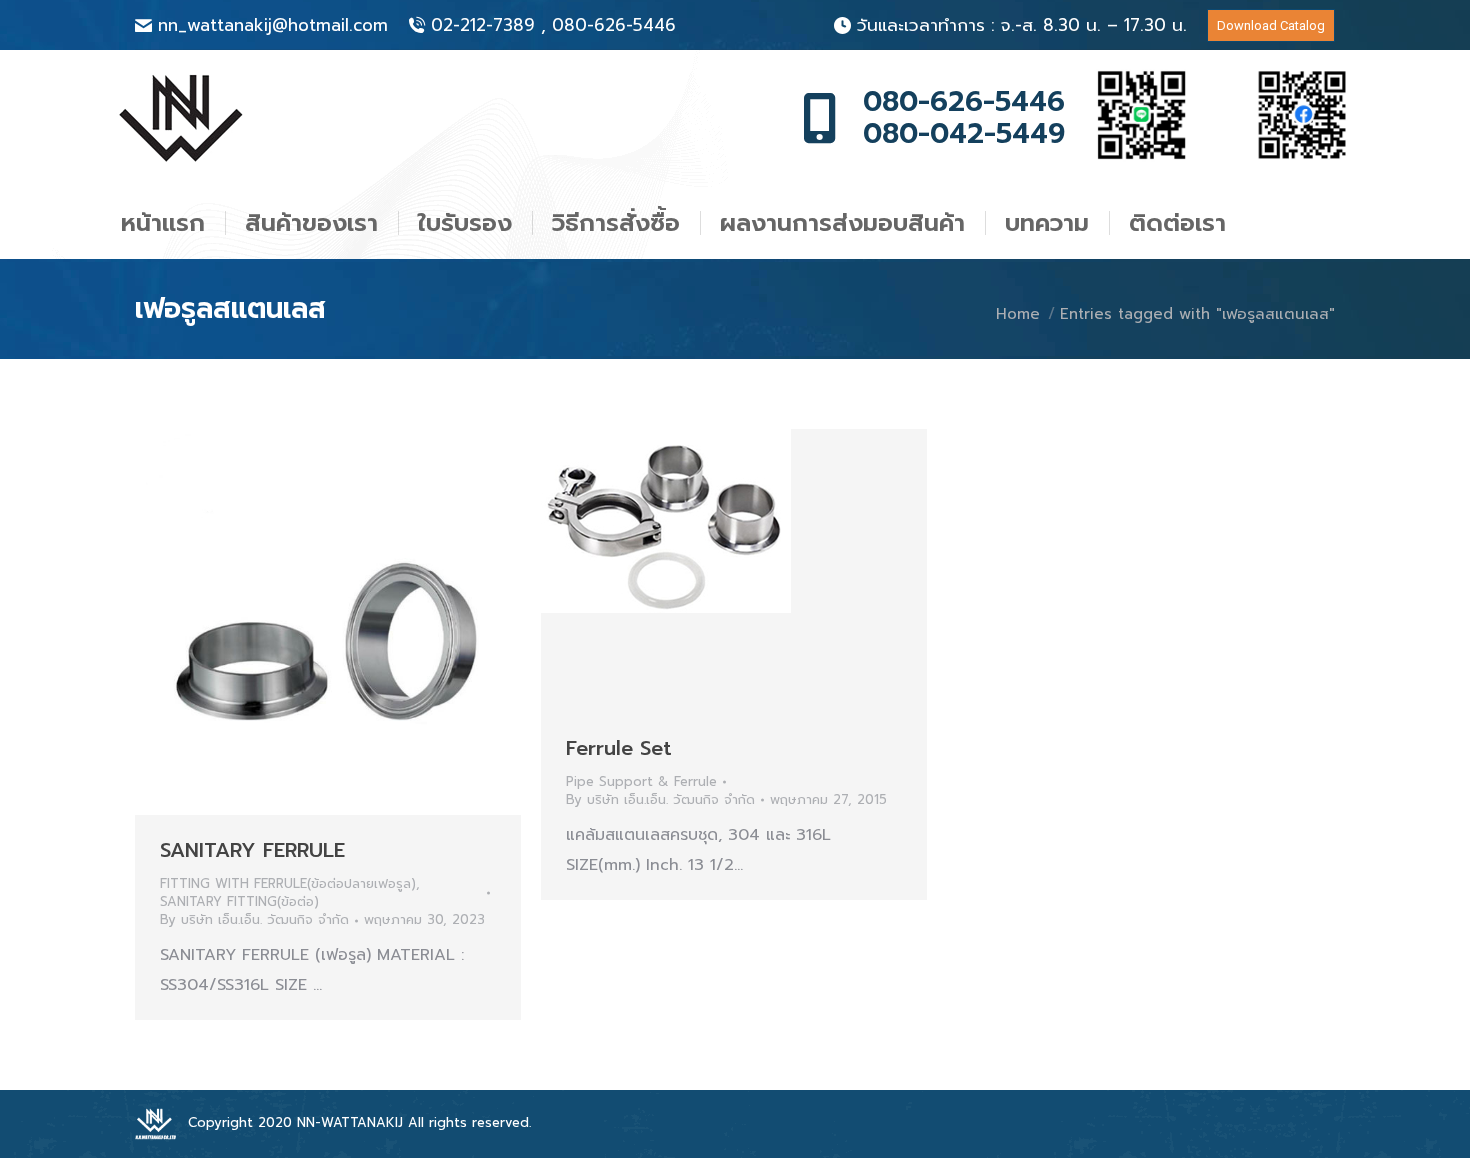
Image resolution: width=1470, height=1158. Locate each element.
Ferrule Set (619, 748)
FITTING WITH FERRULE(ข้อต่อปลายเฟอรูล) (288, 883)
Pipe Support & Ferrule (641, 781)
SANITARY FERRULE (252, 850)
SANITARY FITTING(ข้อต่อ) (239, 901)
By (254, 920)
